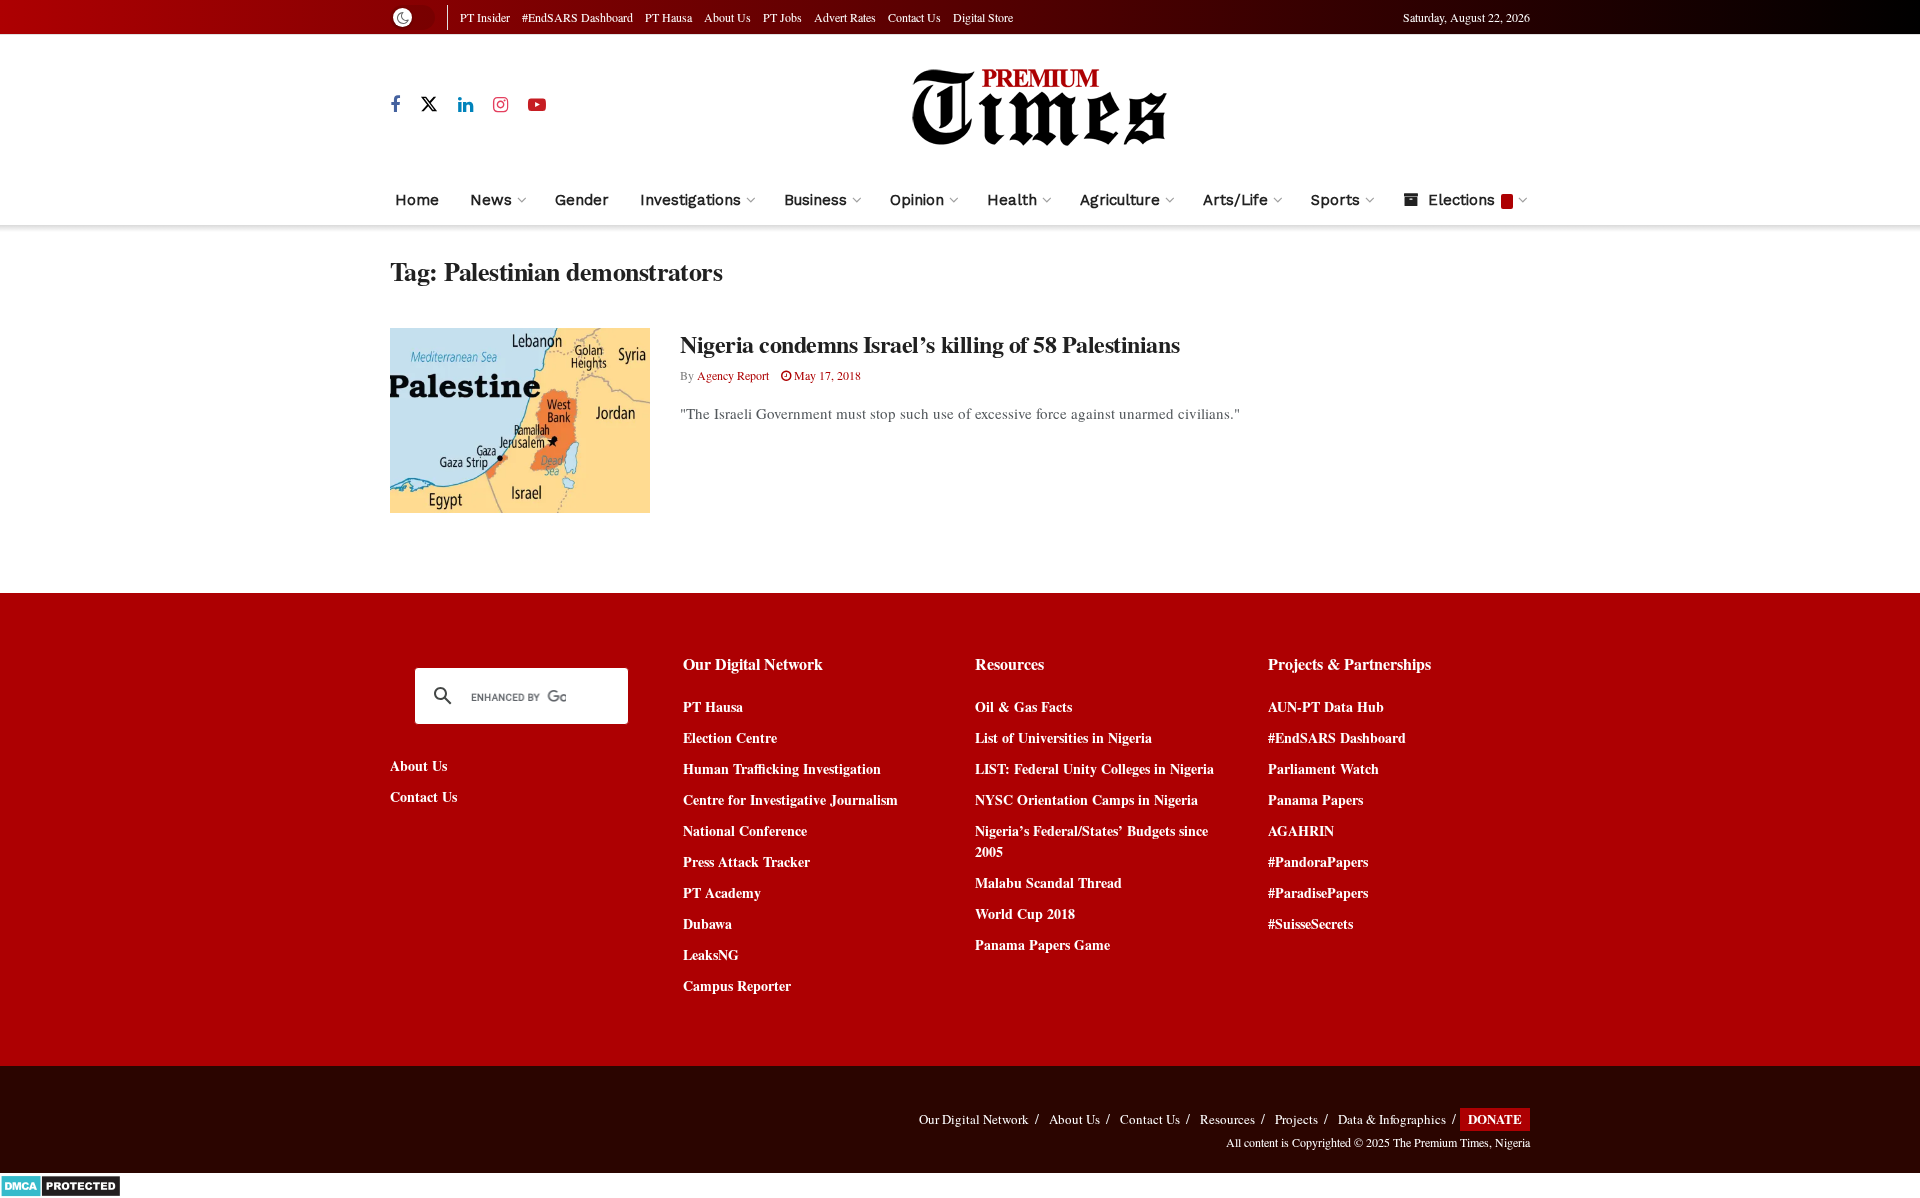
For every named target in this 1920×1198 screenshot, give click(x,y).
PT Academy (722, 892)
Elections (1461, 200)
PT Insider (485, 17)
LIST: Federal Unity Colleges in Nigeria (1094, 768)
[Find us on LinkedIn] (465, 105)
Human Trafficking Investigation (782, 768)
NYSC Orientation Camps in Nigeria (1086, 799)
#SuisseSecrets (1310, 923)
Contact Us (914, 17)
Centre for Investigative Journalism (790, 799)
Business (815, 200)
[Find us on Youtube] (537, 105)
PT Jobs (782, 17)
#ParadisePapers (1318, 892)
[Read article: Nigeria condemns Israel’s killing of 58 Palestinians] (520, 421)
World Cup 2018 (1025, 913)
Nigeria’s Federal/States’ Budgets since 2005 (1091, 841)
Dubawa (707, 923)
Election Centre (730, 737)
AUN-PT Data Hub (1326, 706)
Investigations (690, 200)
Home (417, 200)
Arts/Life (1235, 200)
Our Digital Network (974, 1119)
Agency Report (733, 375)
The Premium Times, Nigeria (1461, 1142)
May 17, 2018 (826, 375)
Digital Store (983, 17)
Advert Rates (845, 17)
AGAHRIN (1301, 830)
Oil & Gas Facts (1023, 706)
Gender (582, 200)
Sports (1335, 200)
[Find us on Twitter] (429, 105)
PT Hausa (668, 17)
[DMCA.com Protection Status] (60, 1183)
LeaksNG (711, 954)
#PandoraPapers (1318, 861)
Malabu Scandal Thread (1048, 882)
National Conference (745, 830)
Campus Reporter (737, 985)
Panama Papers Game (1042, 944)
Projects (1296, 1119)
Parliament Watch (1323, 768)
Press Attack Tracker (746, 861)
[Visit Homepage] (1038, 105)
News (491, 200)
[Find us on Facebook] (395, 105)
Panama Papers (1315, 799)
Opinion (917, 200)
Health (1012, 200)
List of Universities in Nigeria (1063, 737)
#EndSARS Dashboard (577, 17)
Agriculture (1120, 200)
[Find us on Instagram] (500, 105)
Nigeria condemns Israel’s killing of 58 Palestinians (929, 343)
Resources (1227, 1119)
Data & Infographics (1392, 1119)
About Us (727, 17)
